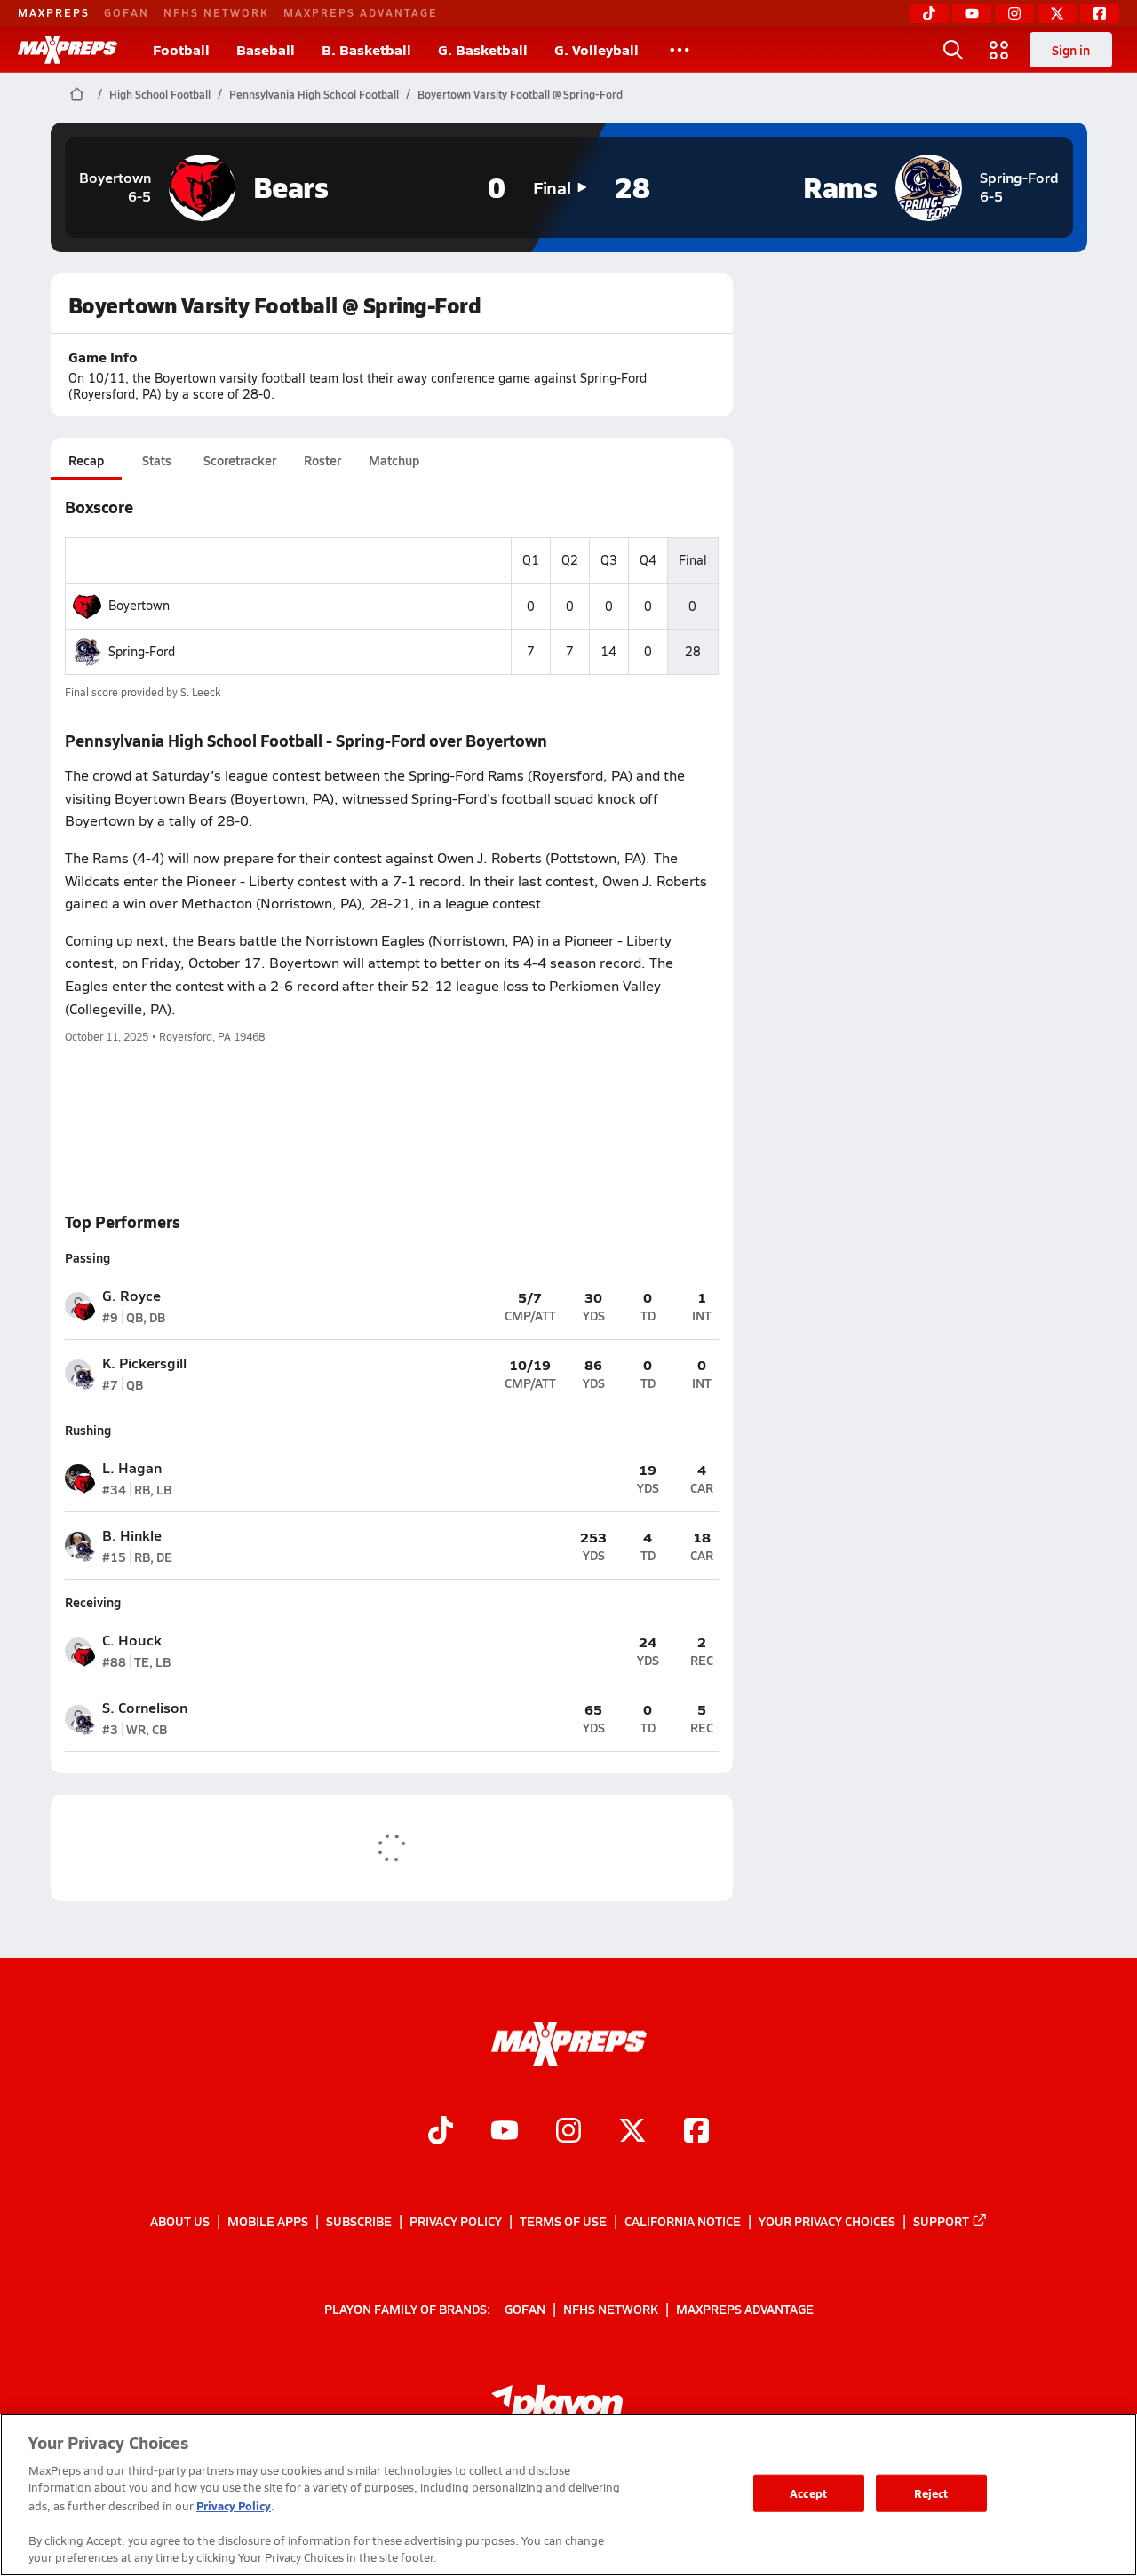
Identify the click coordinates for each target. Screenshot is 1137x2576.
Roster (322, 460)
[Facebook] (1100, 13)
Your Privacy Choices (827, 2221)
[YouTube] (972, 13)
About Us (180, 2221)
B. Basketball (366, 49)
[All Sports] (680, 50)
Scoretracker (240, 460)
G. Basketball (483, 49)
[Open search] (953, 50)
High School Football (160, 94)
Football (181, 49)
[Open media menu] (999, 50)
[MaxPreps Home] (68, 50)
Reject (931, 2493)
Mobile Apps (268, 2221)
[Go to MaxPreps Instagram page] (568, 2133)
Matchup (394, 460)
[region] (568, 2495)
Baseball (266, 49)
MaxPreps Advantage (361, 12)
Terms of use (563, 2221)
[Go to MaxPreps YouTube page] (505, 2133)
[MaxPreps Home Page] (77, 94)
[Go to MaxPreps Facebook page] (696, 2133)
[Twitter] (1057, 13)
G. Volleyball (596, 49)
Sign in (1071, 50)
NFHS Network (216, 12)
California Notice (683, 2221)
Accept (808, 2493)
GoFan (127, 12)
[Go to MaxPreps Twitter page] (632, 2133)
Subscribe (359, 2221)
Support (941, 2221)
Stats (157, 460)
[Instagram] (1014, 13)
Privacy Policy (456, 2221)
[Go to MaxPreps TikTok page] (441, 2133)
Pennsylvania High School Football (314, 94)
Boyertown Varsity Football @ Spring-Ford (520, 94)
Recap (86, 460)
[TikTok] (929, 13)
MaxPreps (54, 12)
